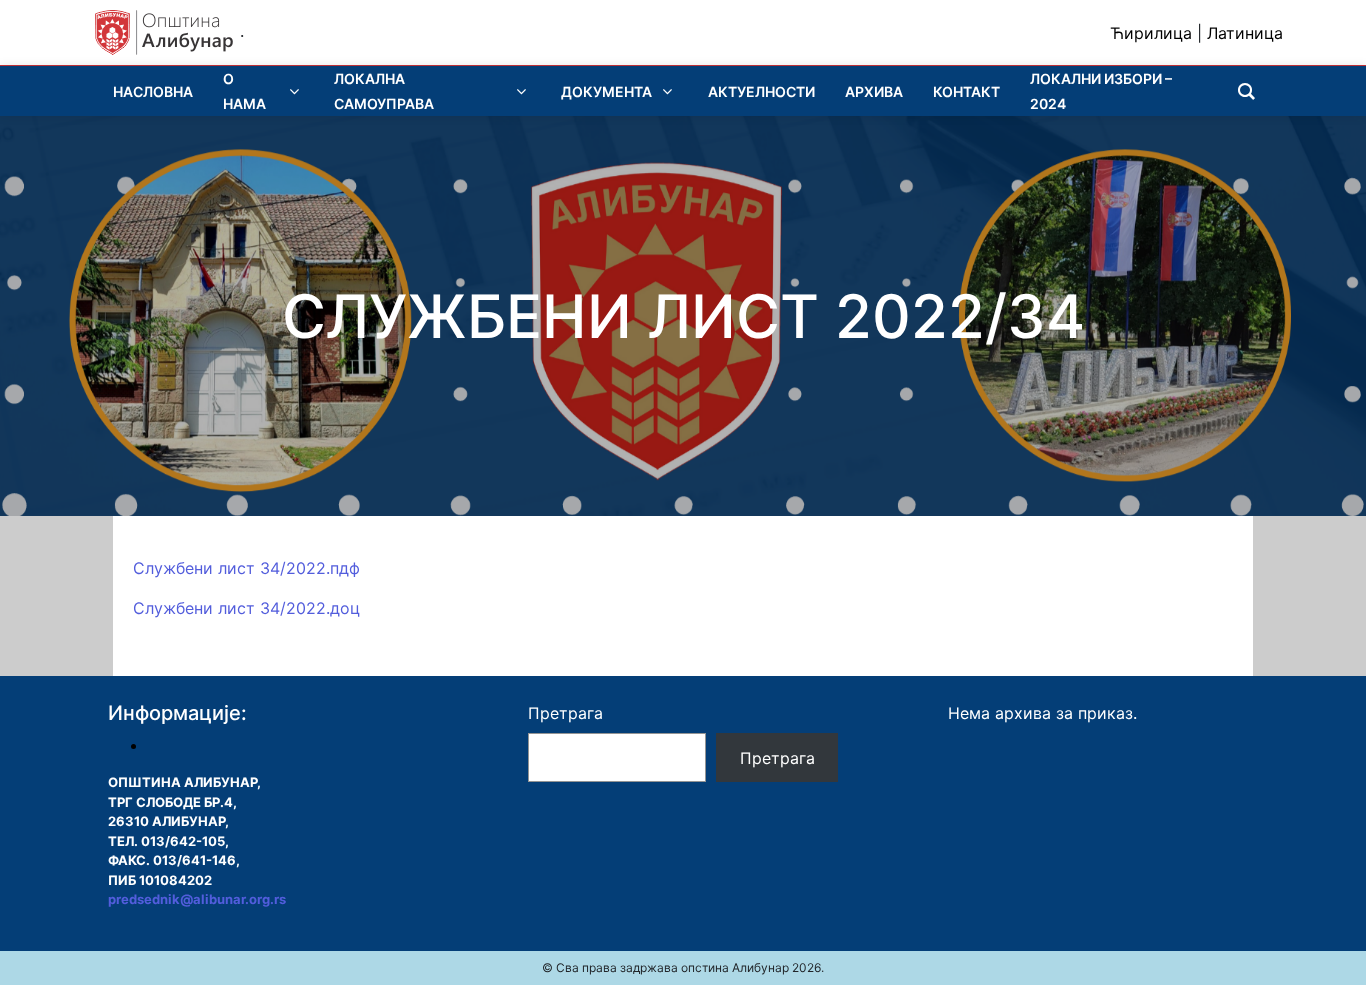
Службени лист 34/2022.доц (246, 608)
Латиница (1245, 33)
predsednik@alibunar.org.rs (197, 899)
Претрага (565, 713)
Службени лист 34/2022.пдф (246, 568)
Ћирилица (1151, 33)
